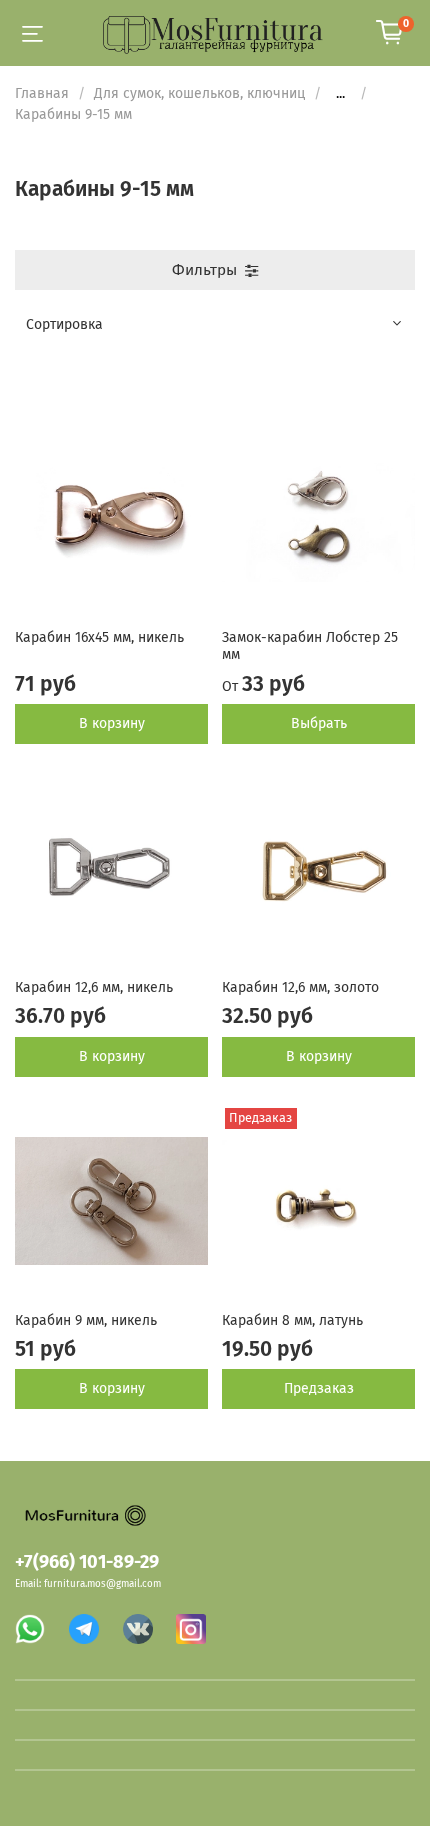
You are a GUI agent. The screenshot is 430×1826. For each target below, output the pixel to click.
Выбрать (319, 723)
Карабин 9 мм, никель (86, 1320)
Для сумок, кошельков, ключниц (199, 93)
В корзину (112, 723)
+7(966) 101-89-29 (87, 1562)
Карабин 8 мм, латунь (292, 1320)
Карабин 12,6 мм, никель (94, 987)
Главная (42, 93)
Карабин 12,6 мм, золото (300, 987)
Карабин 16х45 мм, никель (99, 637)
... (340, 94)
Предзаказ (319, 1388)
